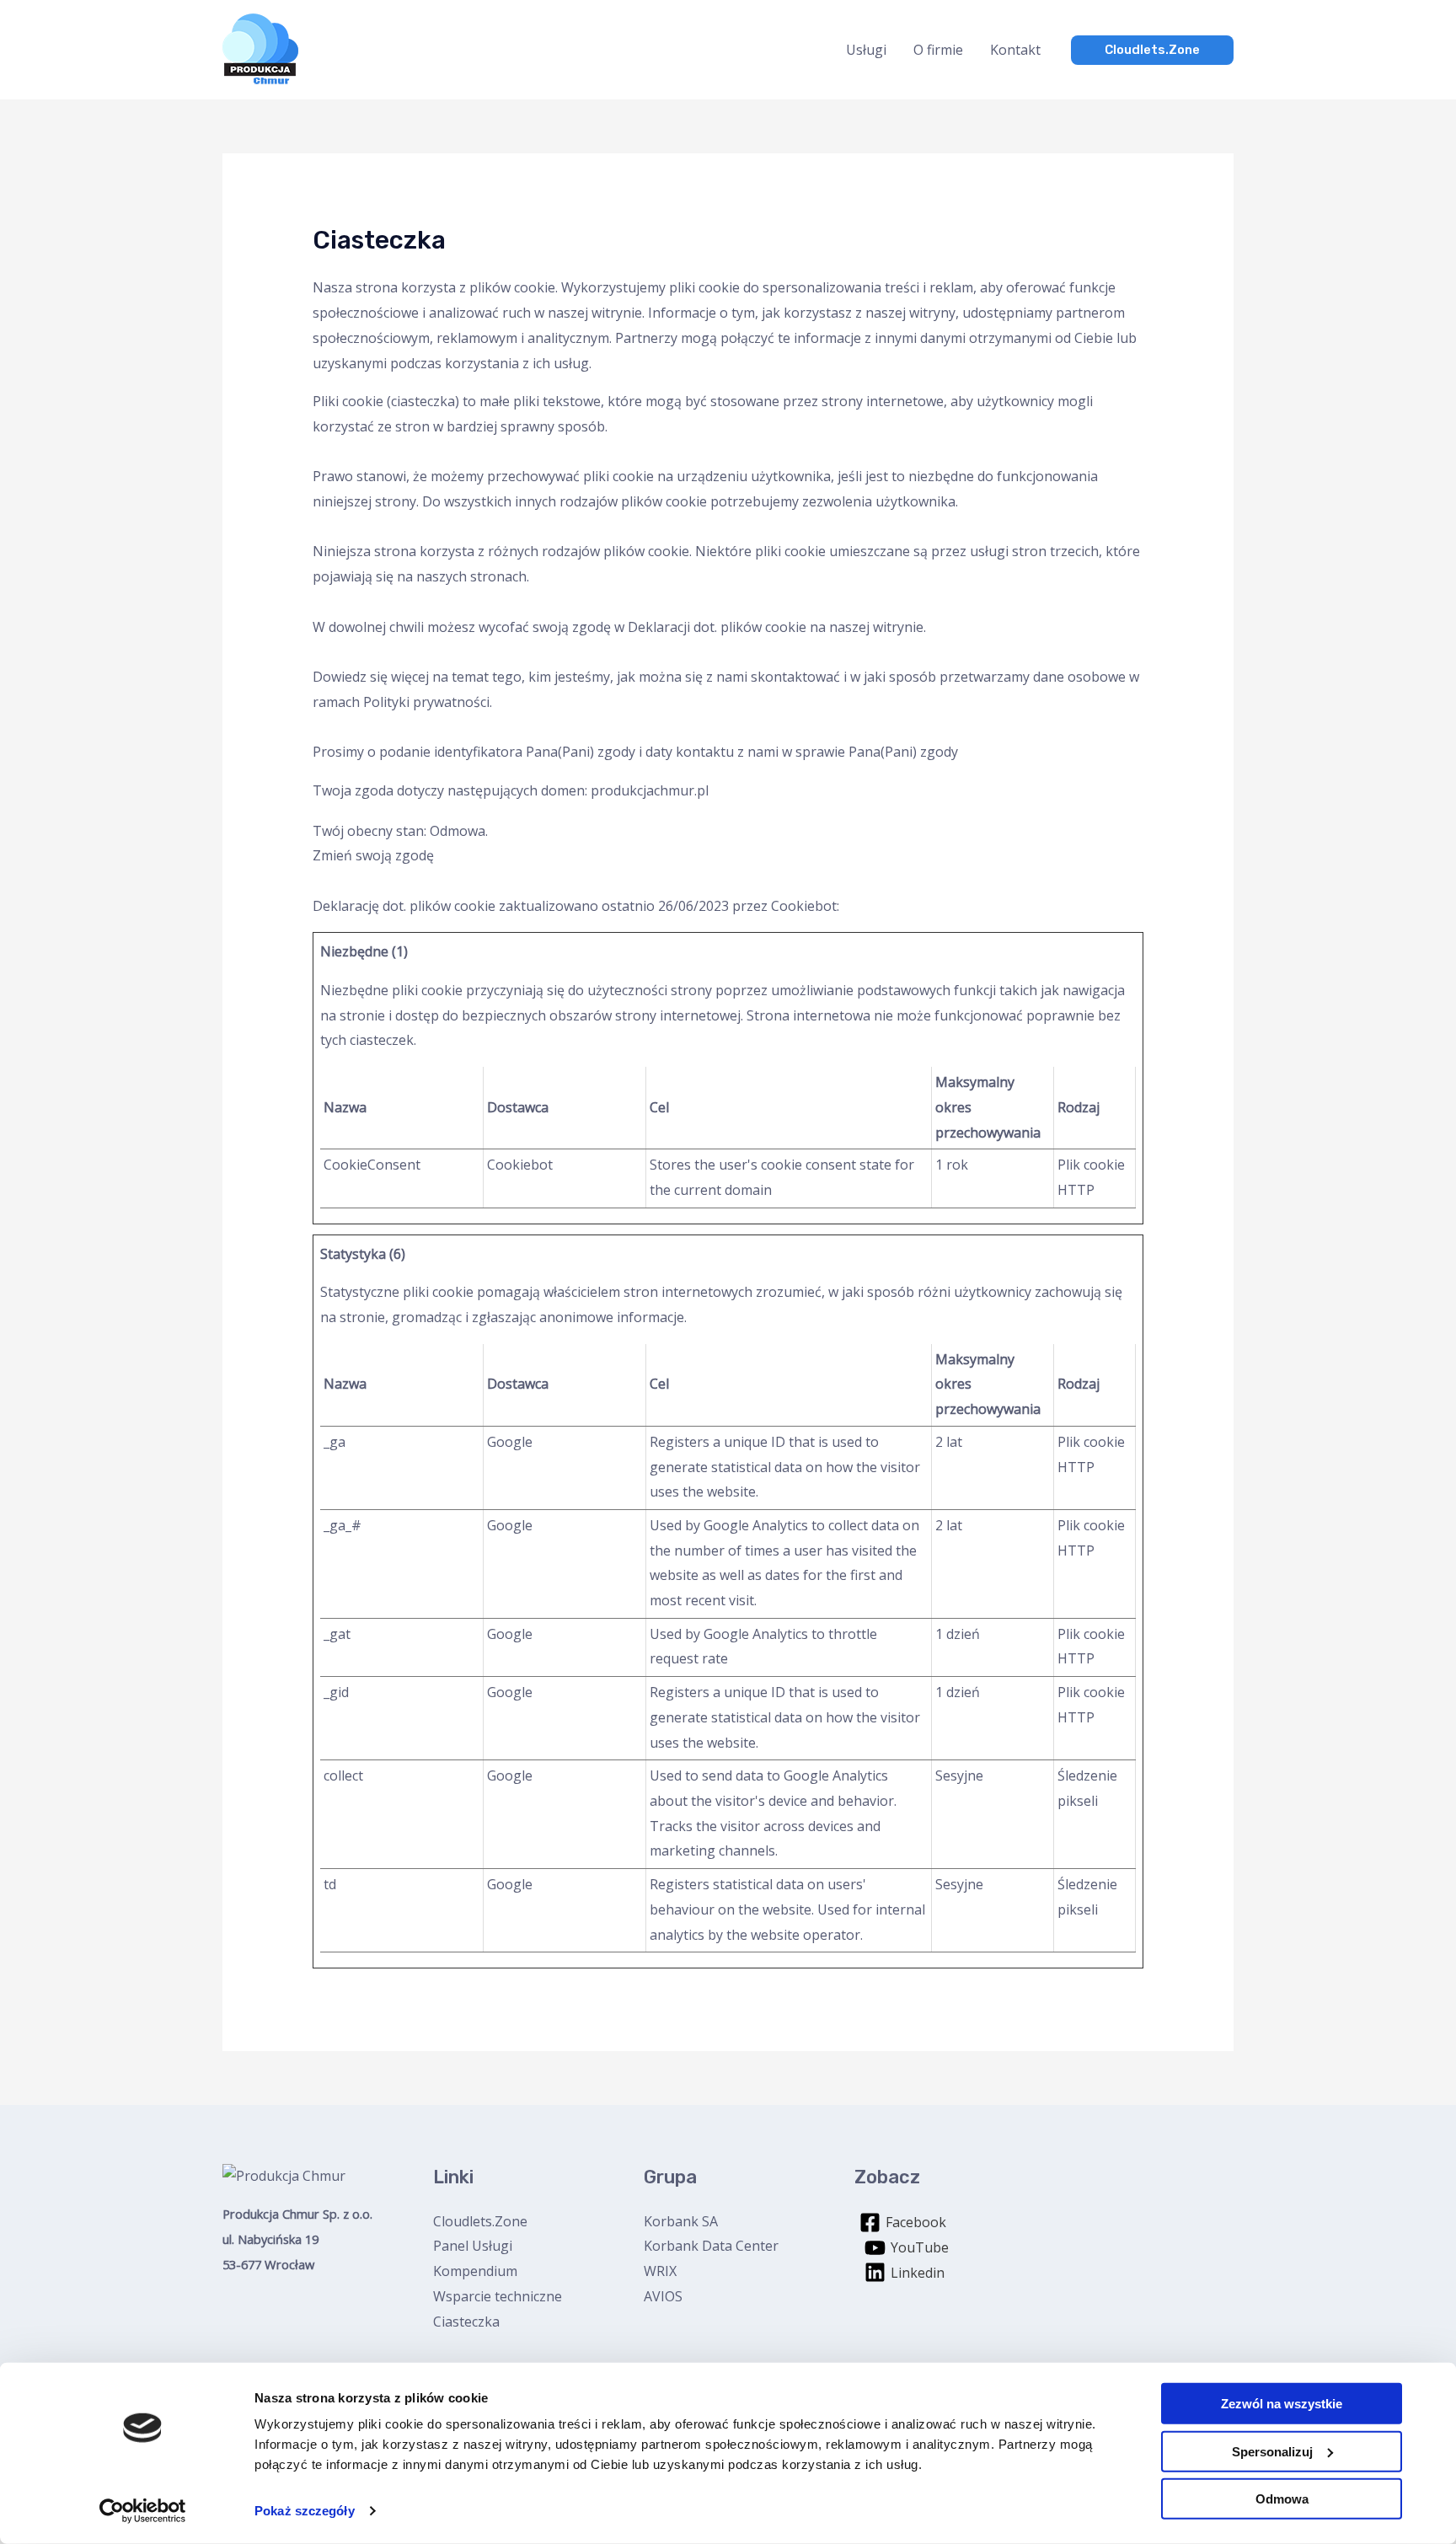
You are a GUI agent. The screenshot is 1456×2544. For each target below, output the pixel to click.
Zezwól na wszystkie (1282, 2404)
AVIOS (663, 2296)
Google (510, 1442)
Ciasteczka (466, 2322)
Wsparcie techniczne (498, 2296)
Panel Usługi (473, 2246)
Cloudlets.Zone (480, 2221)
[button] (1152, 50)
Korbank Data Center (711, 2246)
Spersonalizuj (1272, 2451)
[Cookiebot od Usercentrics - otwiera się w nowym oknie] (143, 2511)
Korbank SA (681, 2221)
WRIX (660, 2271)
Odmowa (1282, 2499)
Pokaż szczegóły (305, 2511)
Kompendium (475, 2271)
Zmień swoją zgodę (373, 855)
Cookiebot (804, 906)
